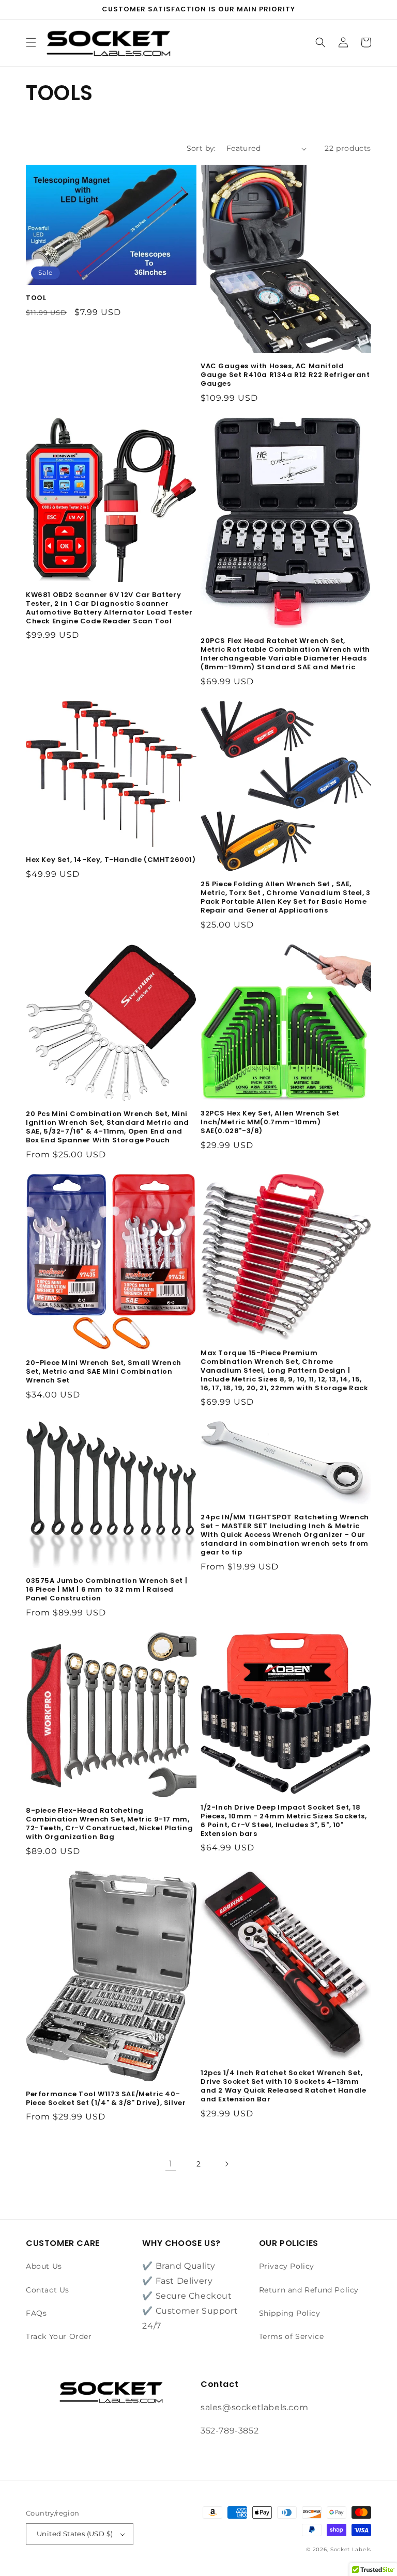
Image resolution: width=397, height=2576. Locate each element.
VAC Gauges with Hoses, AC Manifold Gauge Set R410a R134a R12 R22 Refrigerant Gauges (285, 375)
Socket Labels (351, 2549)
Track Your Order (59, 2336)
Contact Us (48, 2290)
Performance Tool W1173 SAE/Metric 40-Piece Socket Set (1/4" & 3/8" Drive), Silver (106, 2099)
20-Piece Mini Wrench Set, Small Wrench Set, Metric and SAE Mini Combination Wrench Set (104, 1372)
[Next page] (226, 2164)
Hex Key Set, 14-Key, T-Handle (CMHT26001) (111, 860)
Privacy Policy (287, 2266)
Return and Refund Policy (309, 2290)
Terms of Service (292, 2336)
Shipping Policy (290, 2313)
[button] (31, 42)
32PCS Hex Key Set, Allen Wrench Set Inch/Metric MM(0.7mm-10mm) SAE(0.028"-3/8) (270, 1122)
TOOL (36, 298)
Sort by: (201, 148)
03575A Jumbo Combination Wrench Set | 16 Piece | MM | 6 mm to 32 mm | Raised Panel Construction (106, 1590)
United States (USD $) (75, 2534)
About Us (44, 2266)
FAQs (36, 2313)
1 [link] (171, 2164)
